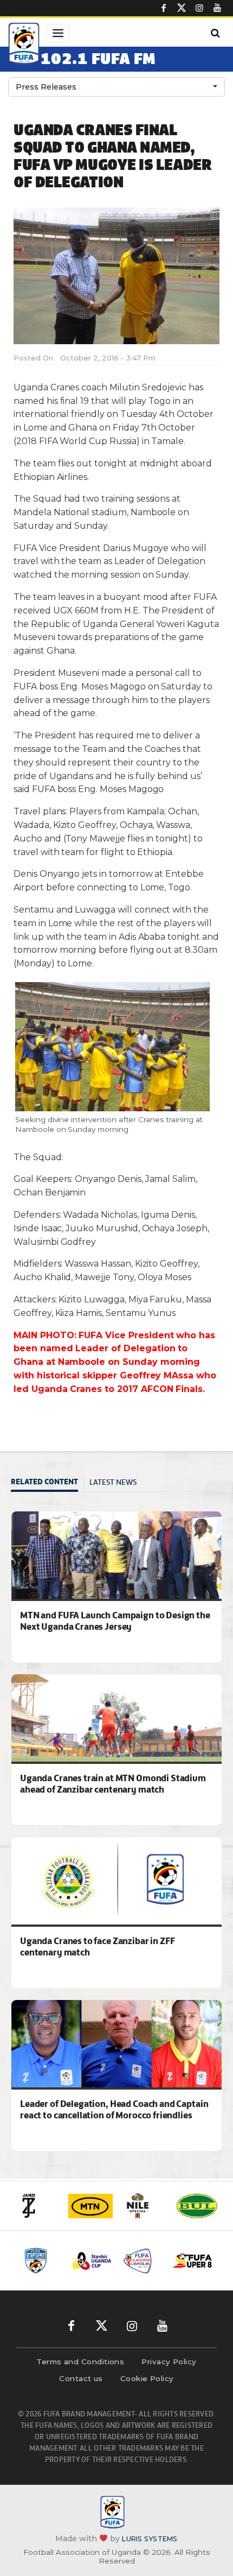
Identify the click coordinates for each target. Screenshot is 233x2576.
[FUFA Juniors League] (142, 2261)
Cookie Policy (147, 2378)
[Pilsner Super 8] (193, 2261)
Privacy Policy (169, 2362)
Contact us (81, 2378)
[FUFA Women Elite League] (41, 2261)
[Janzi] (37, 2206)
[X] (182, 8)
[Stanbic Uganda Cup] (92, 2261)
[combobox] (116, 87)
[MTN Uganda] (90, 2206)
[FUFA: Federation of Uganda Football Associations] (24, 45)
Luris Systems (150, 2539)
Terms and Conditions (80, 2362)
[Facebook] (164, 8)
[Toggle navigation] (58, 33)
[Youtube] (217, 8)
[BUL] (197, 2206)
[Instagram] (199, 8)
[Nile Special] (144, 2206)
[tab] (47, 1483)
